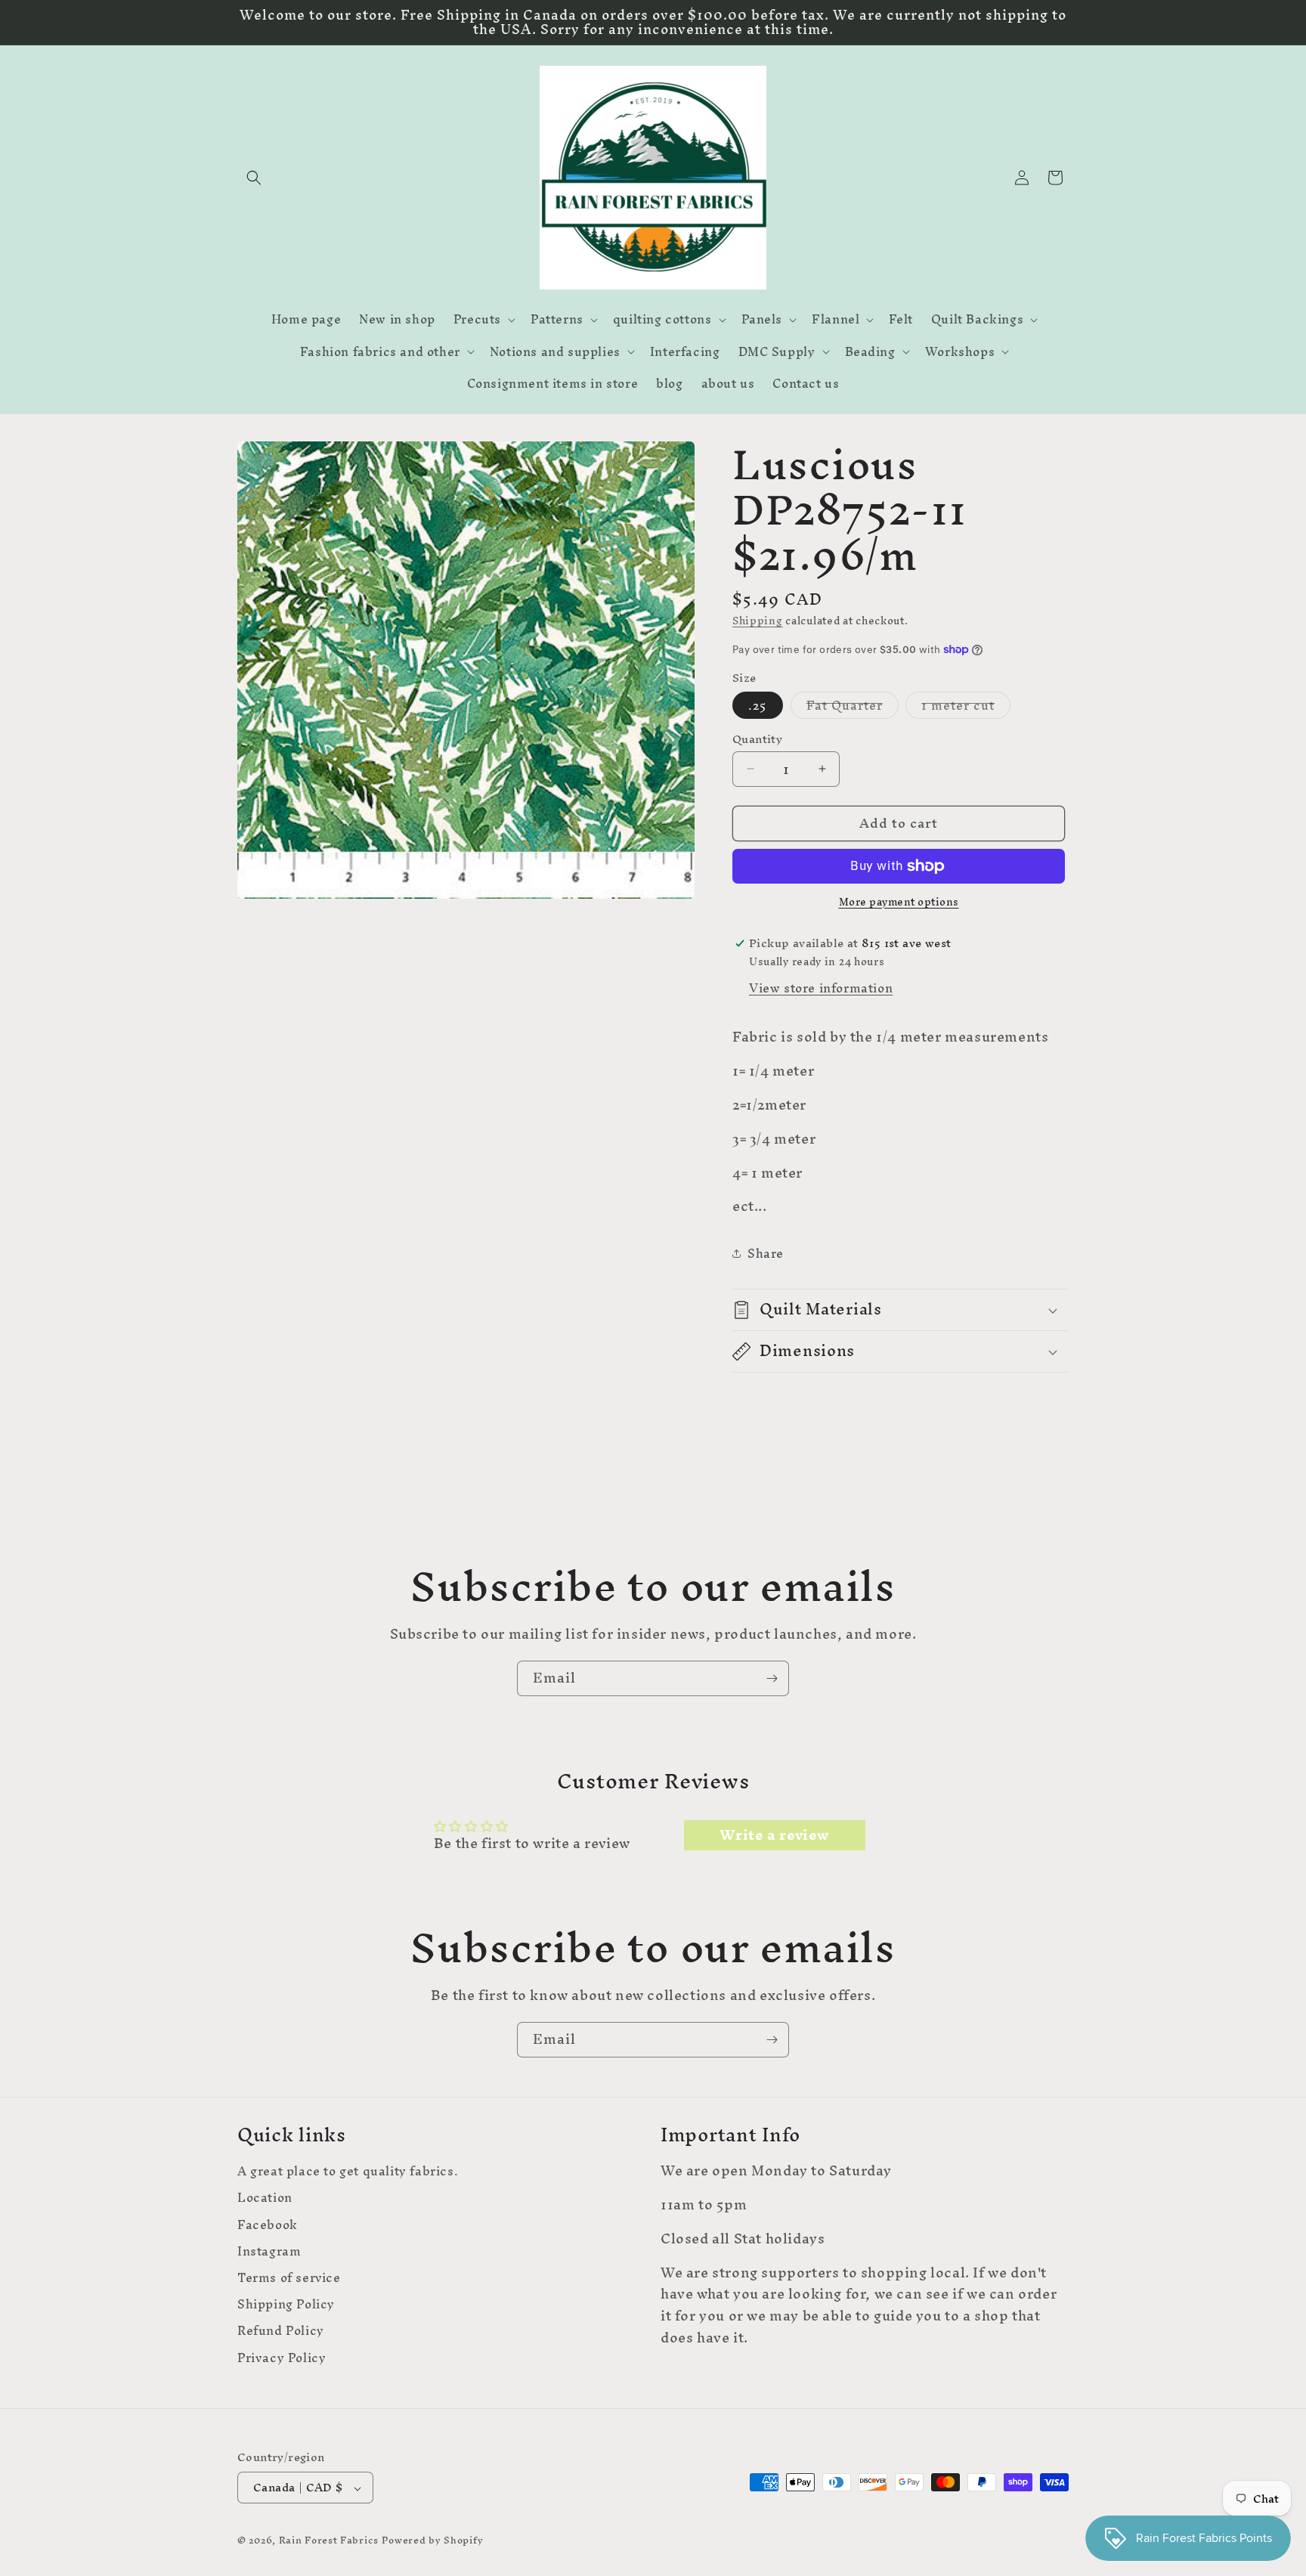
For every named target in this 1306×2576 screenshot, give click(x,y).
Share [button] (766, 1253)
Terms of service (289, 2277)
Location (265, 2198)
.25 (758, 705)
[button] (254, 178)
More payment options (899, 903)
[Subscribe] (772, 1678)
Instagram (269, 2251)
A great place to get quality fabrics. (348, 2173)
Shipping (758, 621)
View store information (821, 988)
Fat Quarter (853, 705)
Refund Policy (281, 2331)
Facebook (268, 2224)
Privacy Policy (282, 2357)
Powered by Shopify (433, 2541)
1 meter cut (966, 705)
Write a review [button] (774, 1835)
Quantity (757, 739)
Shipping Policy (286, 2304)
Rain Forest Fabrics (329, 2541)
